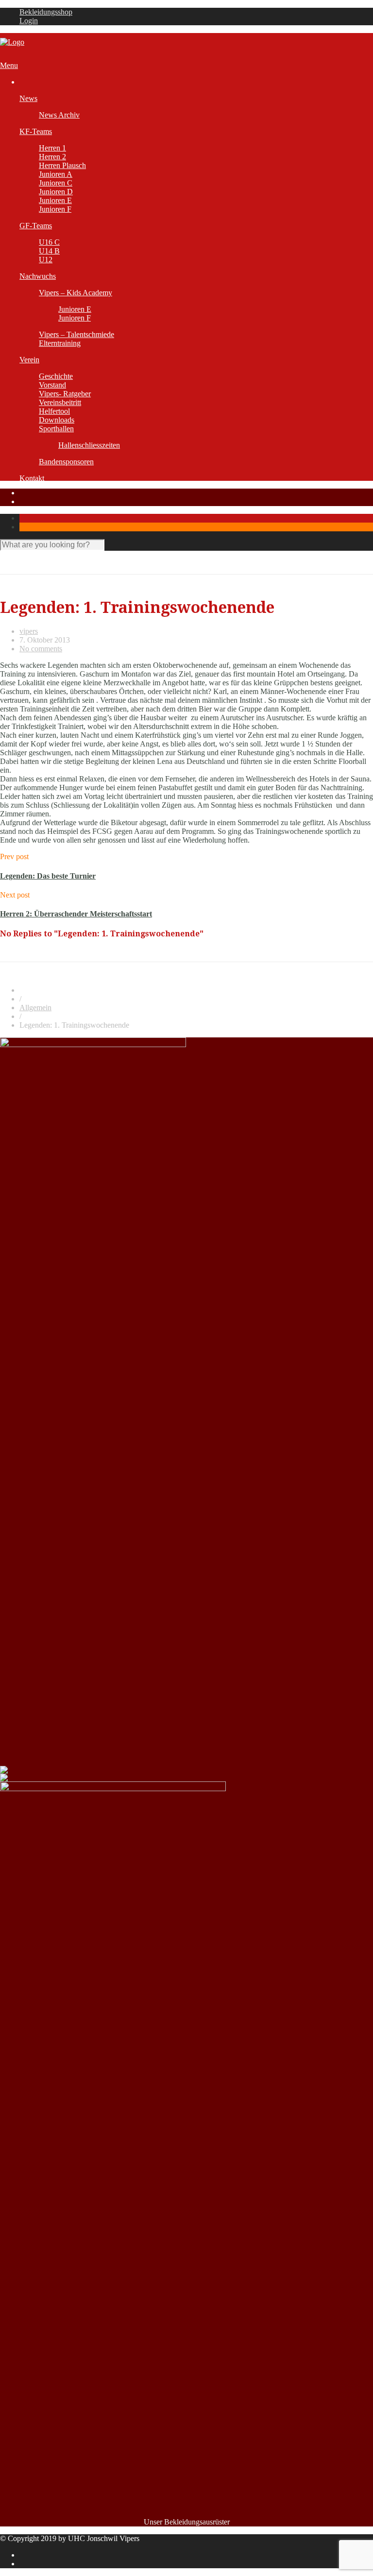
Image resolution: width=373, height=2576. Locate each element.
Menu (9, 65)
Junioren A (56, 174)
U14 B (49, 251)
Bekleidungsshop (46, 12)
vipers (29, 631)
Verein (29, 360)
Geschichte (56, 376)
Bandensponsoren (66, 462)
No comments (41, 649)
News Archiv (59, 115)
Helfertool (54, 411)
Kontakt (32, 478)
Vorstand (52, 385)
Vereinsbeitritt (60, 402)
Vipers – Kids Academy (76, 293)
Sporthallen (56, 429)
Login (29, 21)
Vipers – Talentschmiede (76, 334)
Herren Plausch (62, 165)
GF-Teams (36, 226)
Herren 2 (52, 157)
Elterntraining (60, 343)
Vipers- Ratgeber (65, 394)
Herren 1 (52, 148)
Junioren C (56, 183)
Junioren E (55, 200)
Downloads (57, 420)
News (28, 98)
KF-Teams (36, 131)
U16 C (49, 242)
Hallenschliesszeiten (89, 445)
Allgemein (35, 1008)
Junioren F (55, 209)
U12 (46, 260)
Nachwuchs (38, 276)
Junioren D (56, 192)
